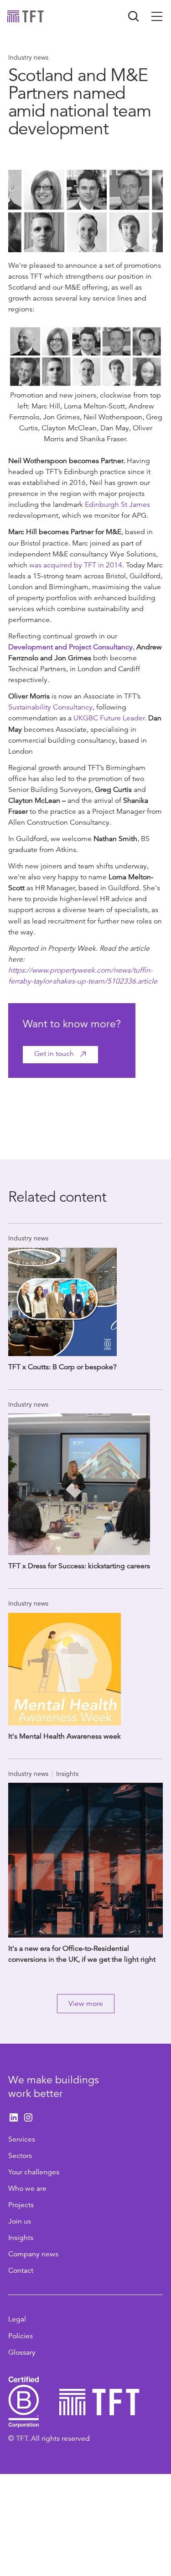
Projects (21, 2205)
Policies (21, 2336)
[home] (26, 16)
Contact (21, 2270)
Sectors (20, 2156)
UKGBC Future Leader (109, 718)
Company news (33, 2254)
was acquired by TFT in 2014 (76, 565)
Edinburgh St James (117, 505)
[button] (157, 16)
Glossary (22, 2352)
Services (22, 2139)
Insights (21, 2238)
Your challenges (34, 2172)
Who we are (27, 2188)
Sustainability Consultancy (50, 707)
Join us (20, 2221)
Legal (17, 2319)
